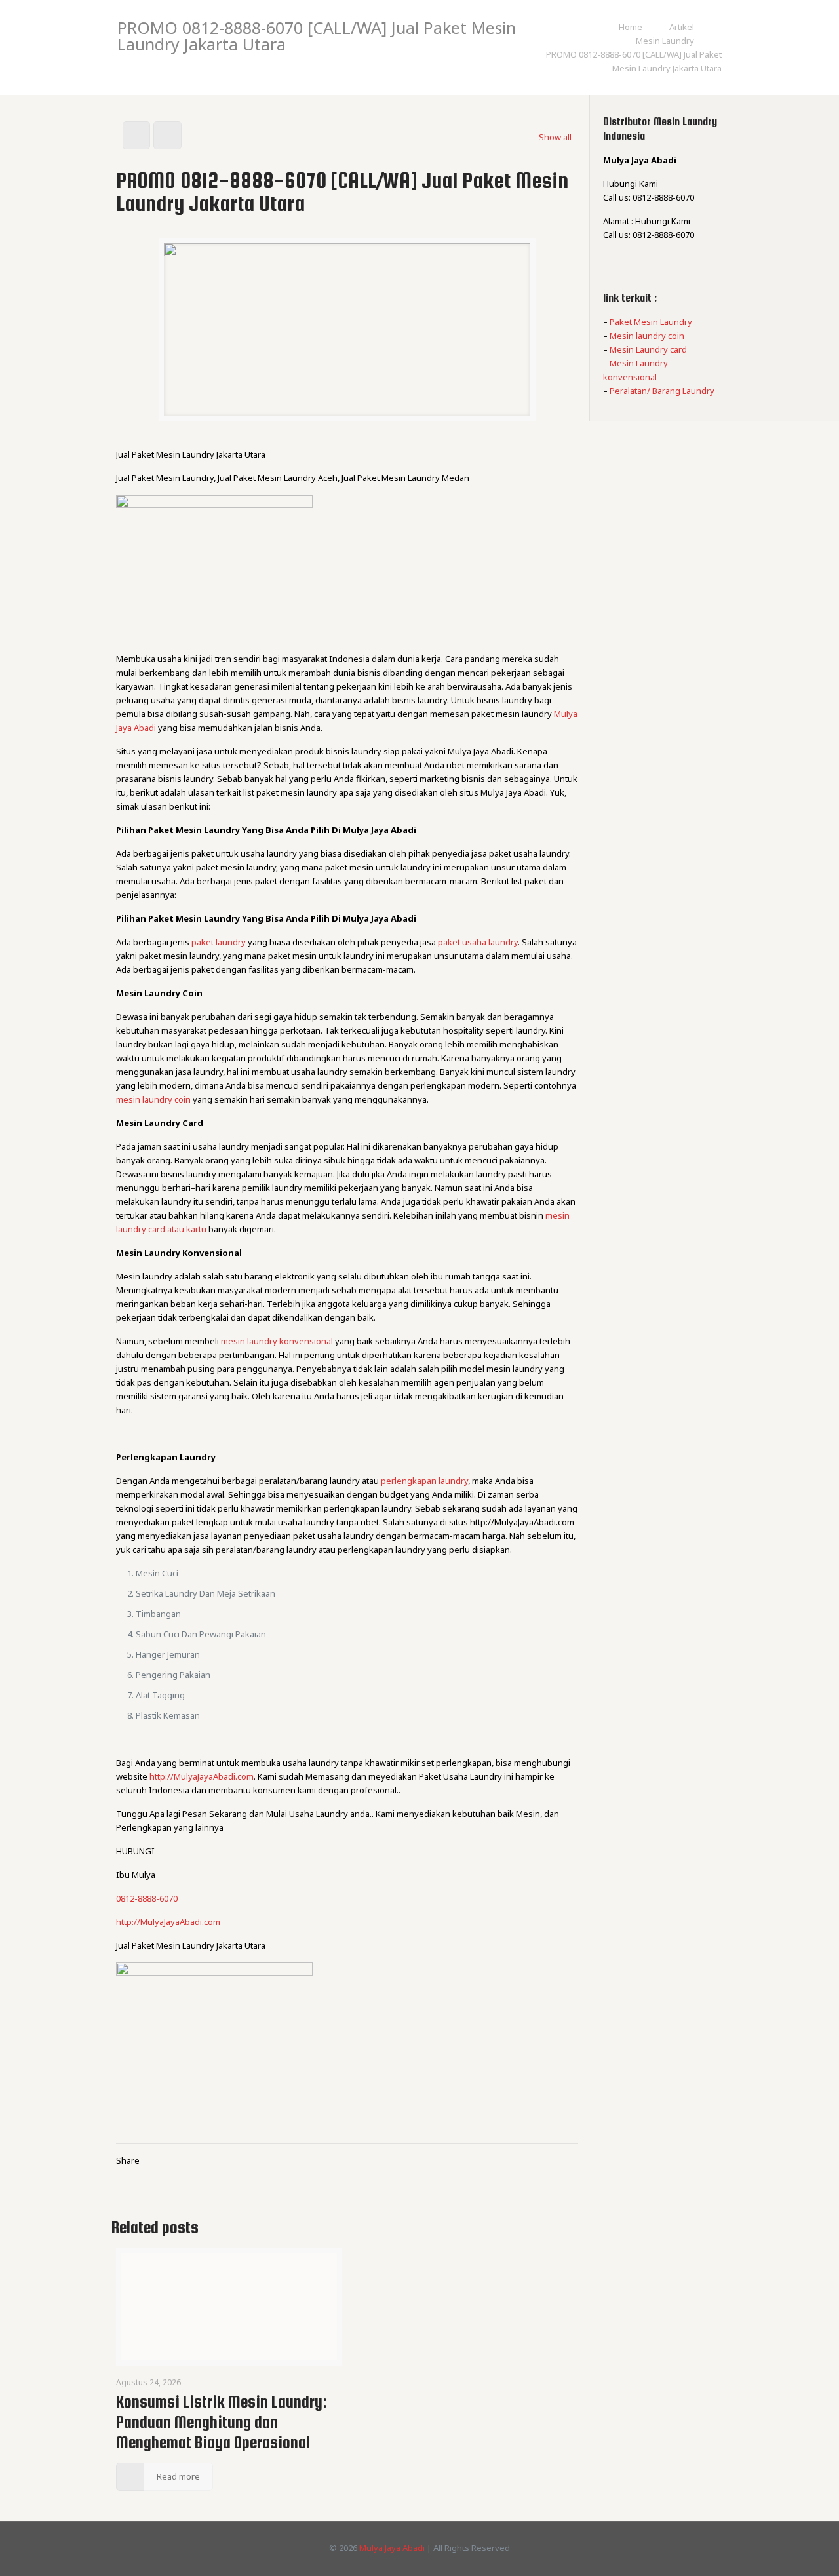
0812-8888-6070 (147, 1898)
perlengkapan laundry (424, 1481)
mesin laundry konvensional (277, 1341)
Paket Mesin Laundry (651, 322)
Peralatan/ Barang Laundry (662, 391)
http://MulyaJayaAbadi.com (202, 1776)
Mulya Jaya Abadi (392, 2548)
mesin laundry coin (153, 1099)
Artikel (682, 27)
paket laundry (219, 942)
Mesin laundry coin (647, 336)
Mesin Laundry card (648, 349)
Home (631, 27)
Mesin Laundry (665, 41)
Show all (555, 137)
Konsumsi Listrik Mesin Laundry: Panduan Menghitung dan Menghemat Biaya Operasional (222, 2422)
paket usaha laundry (478, 942)
